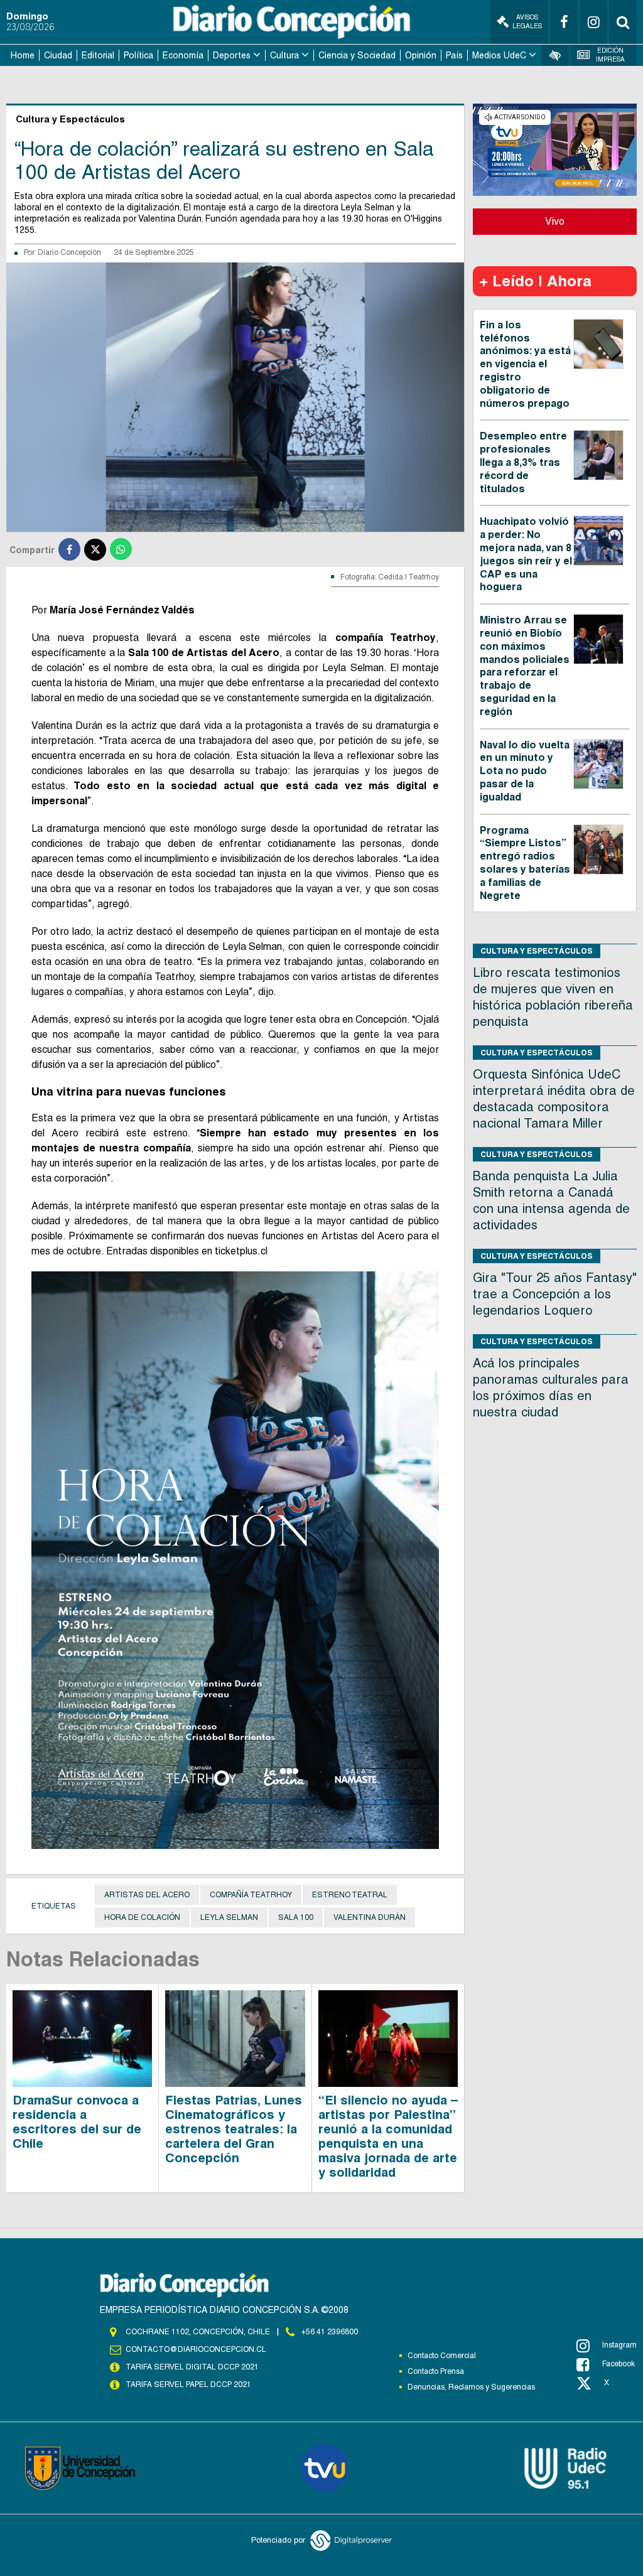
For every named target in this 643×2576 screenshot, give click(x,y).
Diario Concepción (69, 252)
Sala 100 (296, 1917)
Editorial (98, 55)
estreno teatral (350, 1895)
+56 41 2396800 (330, 2332)
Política (138, 55)
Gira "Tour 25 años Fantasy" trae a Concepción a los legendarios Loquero (555, 1294)
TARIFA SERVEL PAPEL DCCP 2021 (188, 2385)
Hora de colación (142, 1917)
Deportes (232, 55)
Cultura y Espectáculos (537, 951)
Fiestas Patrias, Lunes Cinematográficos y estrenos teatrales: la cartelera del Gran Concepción (234, 2129)
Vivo (555, 221)
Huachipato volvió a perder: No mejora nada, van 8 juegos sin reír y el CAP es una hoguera (526, 554)
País (454, 55)
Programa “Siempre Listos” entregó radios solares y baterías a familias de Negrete (525, 863)
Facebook (619, 2364)
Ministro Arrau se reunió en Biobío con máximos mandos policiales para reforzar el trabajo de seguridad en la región (525, 666)
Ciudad (58, 55)
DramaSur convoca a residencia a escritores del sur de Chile (77, 2122)
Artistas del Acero (147, 1895)
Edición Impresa (610, 55)
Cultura (284, 55)
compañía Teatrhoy (251, 1895)
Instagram (619, 2345)
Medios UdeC (499, 55)
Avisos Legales (527, 22)
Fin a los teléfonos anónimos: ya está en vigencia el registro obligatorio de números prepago (525, 364)
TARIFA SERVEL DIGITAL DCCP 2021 (192, 2367)
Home (23, 55)
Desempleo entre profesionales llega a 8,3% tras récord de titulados (523, 462)
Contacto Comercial (442, 2356)
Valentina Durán (370, 1917)
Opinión (421, 55)
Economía (183, 55)
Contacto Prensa (436, 2371)
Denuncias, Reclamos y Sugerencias (471, 2387)
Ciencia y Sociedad (357, 55)
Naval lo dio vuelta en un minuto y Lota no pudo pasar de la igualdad (525, 771)
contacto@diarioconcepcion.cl (196, 2349)
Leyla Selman (229, 1917)
